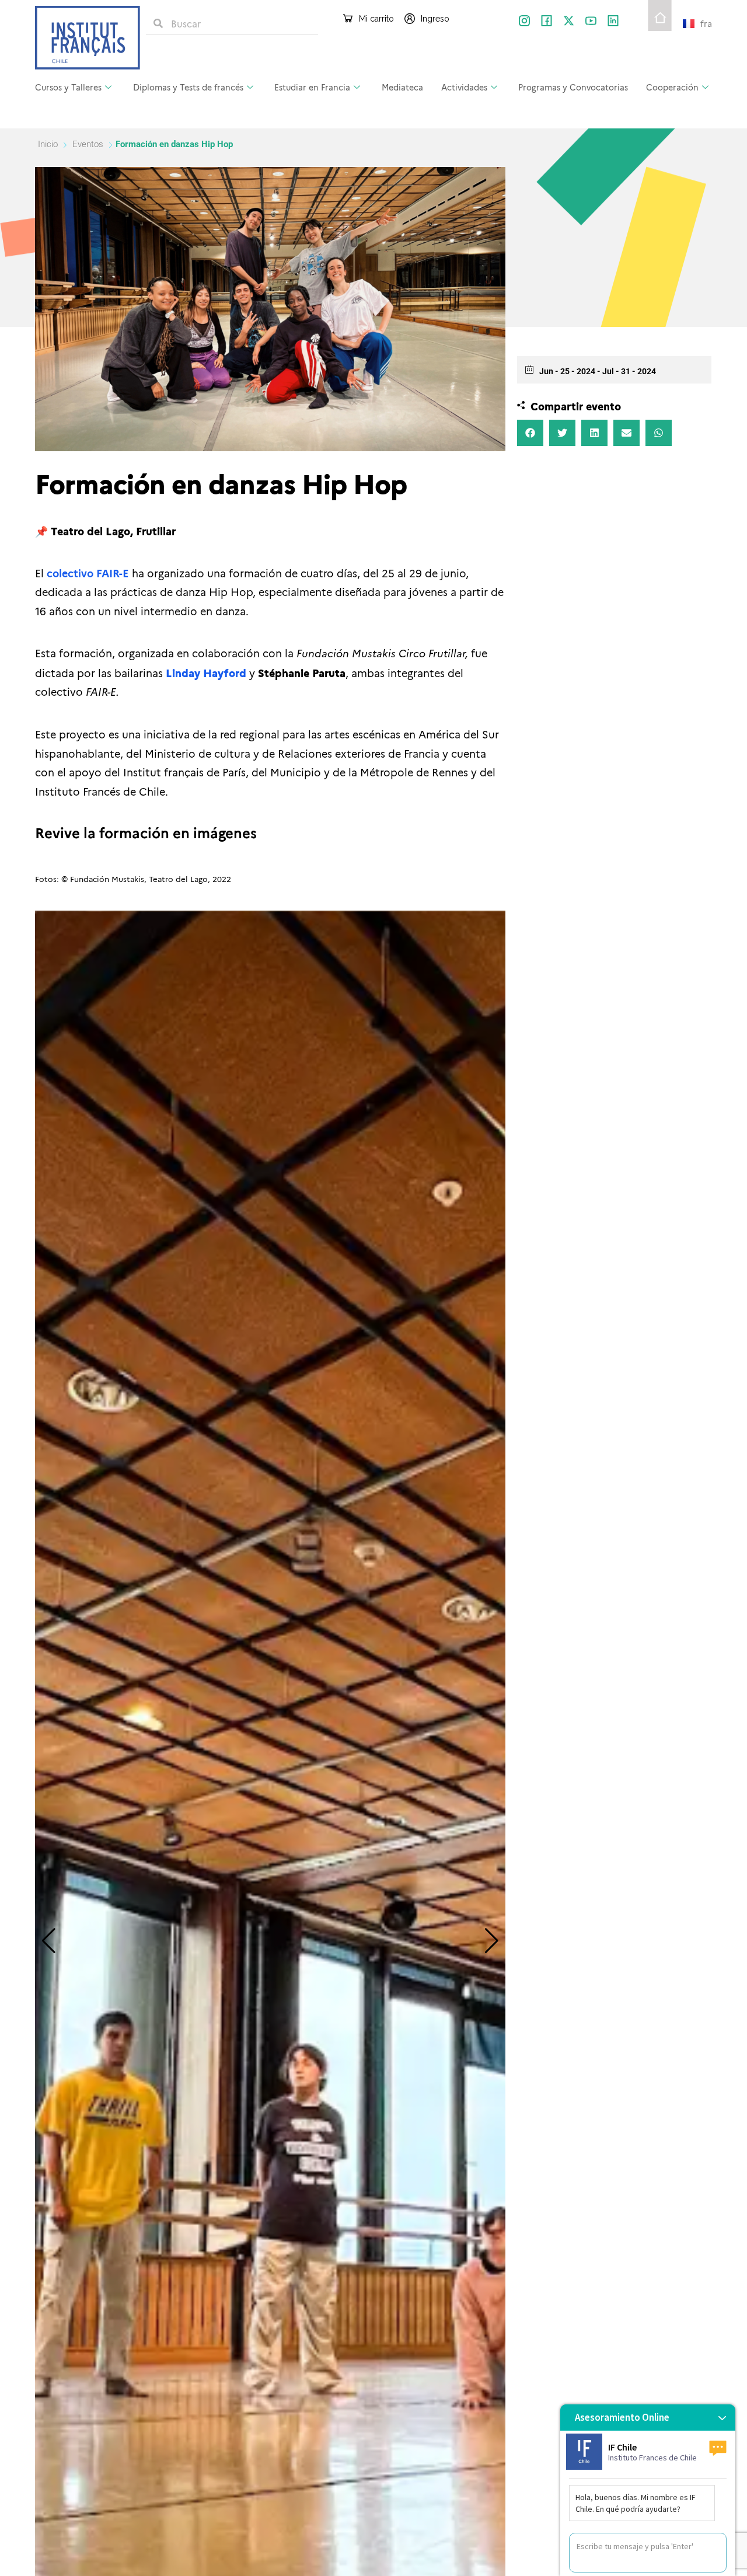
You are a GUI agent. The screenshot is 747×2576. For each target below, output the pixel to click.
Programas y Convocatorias (573, 87)
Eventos (88, 144)
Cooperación (672, 87)
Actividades (464, 87)
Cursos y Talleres (68, 87)
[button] (49, 1941)
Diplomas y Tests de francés (188, 87)
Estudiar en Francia (312, 87)
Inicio (49, 144)
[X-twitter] (569, 21)
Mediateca (402, 87)
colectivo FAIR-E (88, 573)
